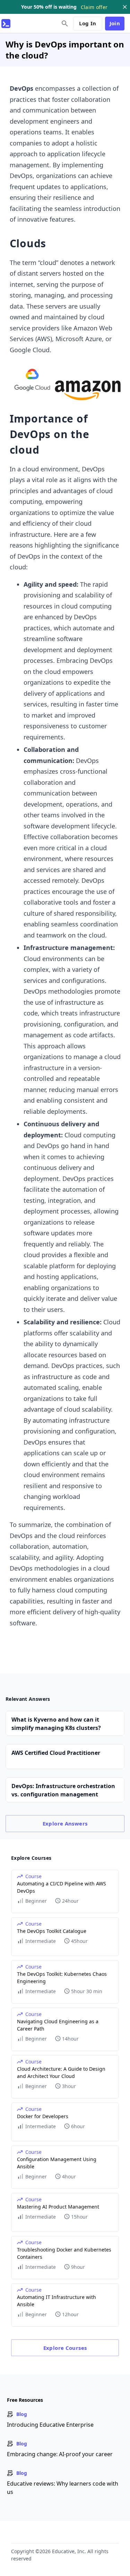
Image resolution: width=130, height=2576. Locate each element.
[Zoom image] (65, 381)
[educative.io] (6, 24)
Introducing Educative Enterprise (50, 2425)
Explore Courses (65, 2348)
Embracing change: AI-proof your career (60, 2454)
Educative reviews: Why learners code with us (63, 2488)
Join (115, 23)
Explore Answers (65, 1823)
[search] (65, 24)
